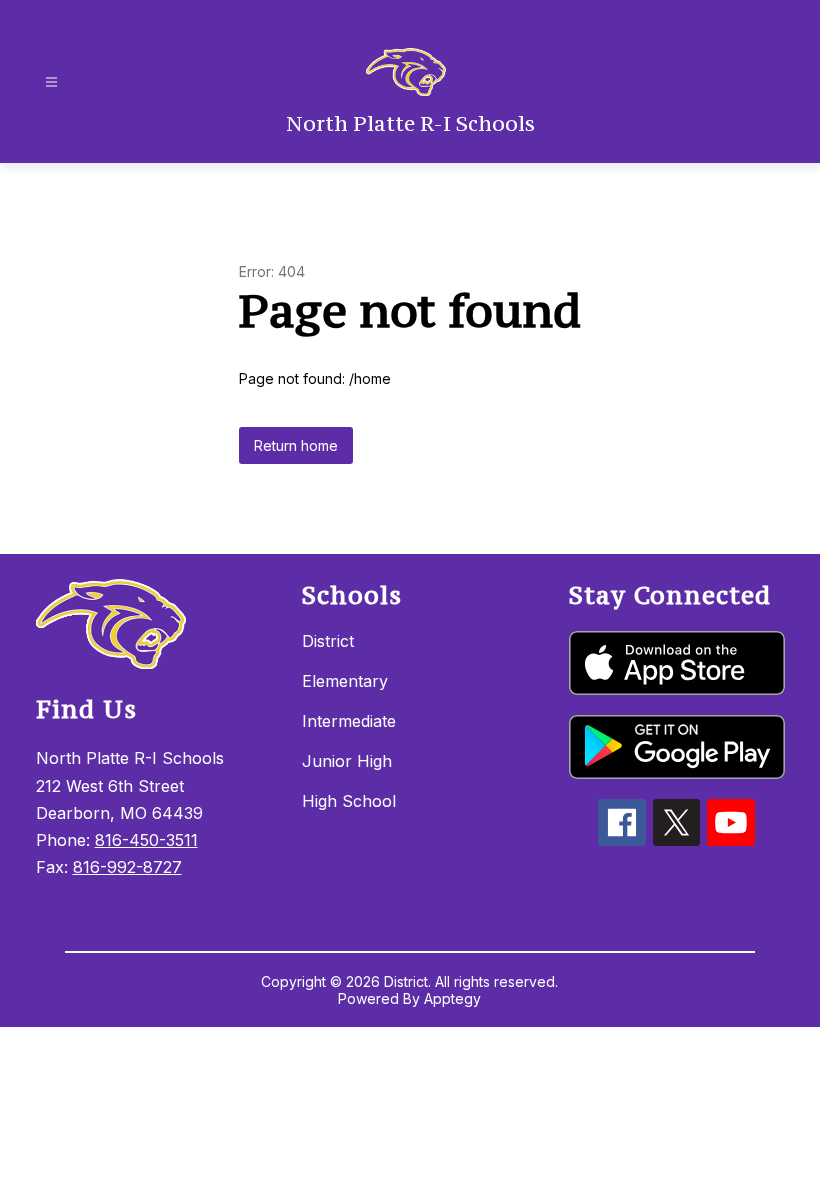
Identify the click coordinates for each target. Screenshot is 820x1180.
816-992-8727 (127, 867)
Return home (296, 445)
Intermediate (349, 721)
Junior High (347, 761)
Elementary (345, 681)
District (328, 641)
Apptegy (452, 998)
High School (349, 801)
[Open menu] (51, 82)
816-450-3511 (146, 840)
